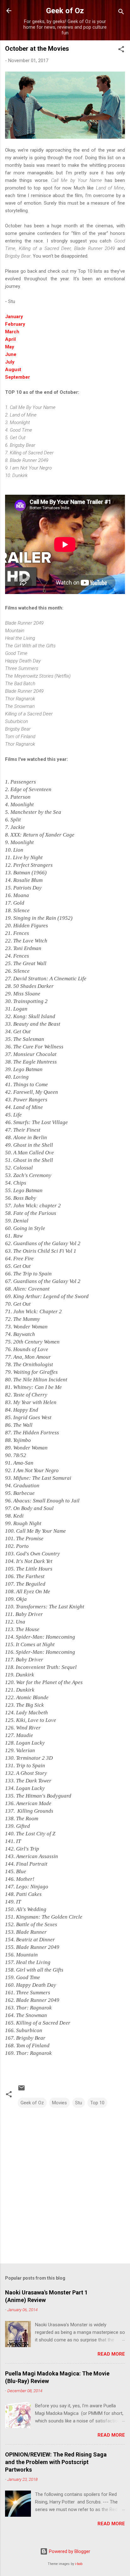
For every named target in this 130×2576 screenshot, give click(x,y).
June (11, 354)
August (13, 370)
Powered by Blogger (69, 2551)
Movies (59, 2103)
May (10, 347)
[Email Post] (21, 2090)
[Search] (121, 13)
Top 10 (97, 2103)
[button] (121, 50)
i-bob (79, 2564)
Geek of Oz (65, 11)
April (10, 339)
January (14, 317)
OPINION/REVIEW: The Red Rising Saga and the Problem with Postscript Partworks (56, 2462)
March (12, 332)
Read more (111, 2354)
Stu (79, 2103)
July (10, 362)
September (18, 377)
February (15, 324)
